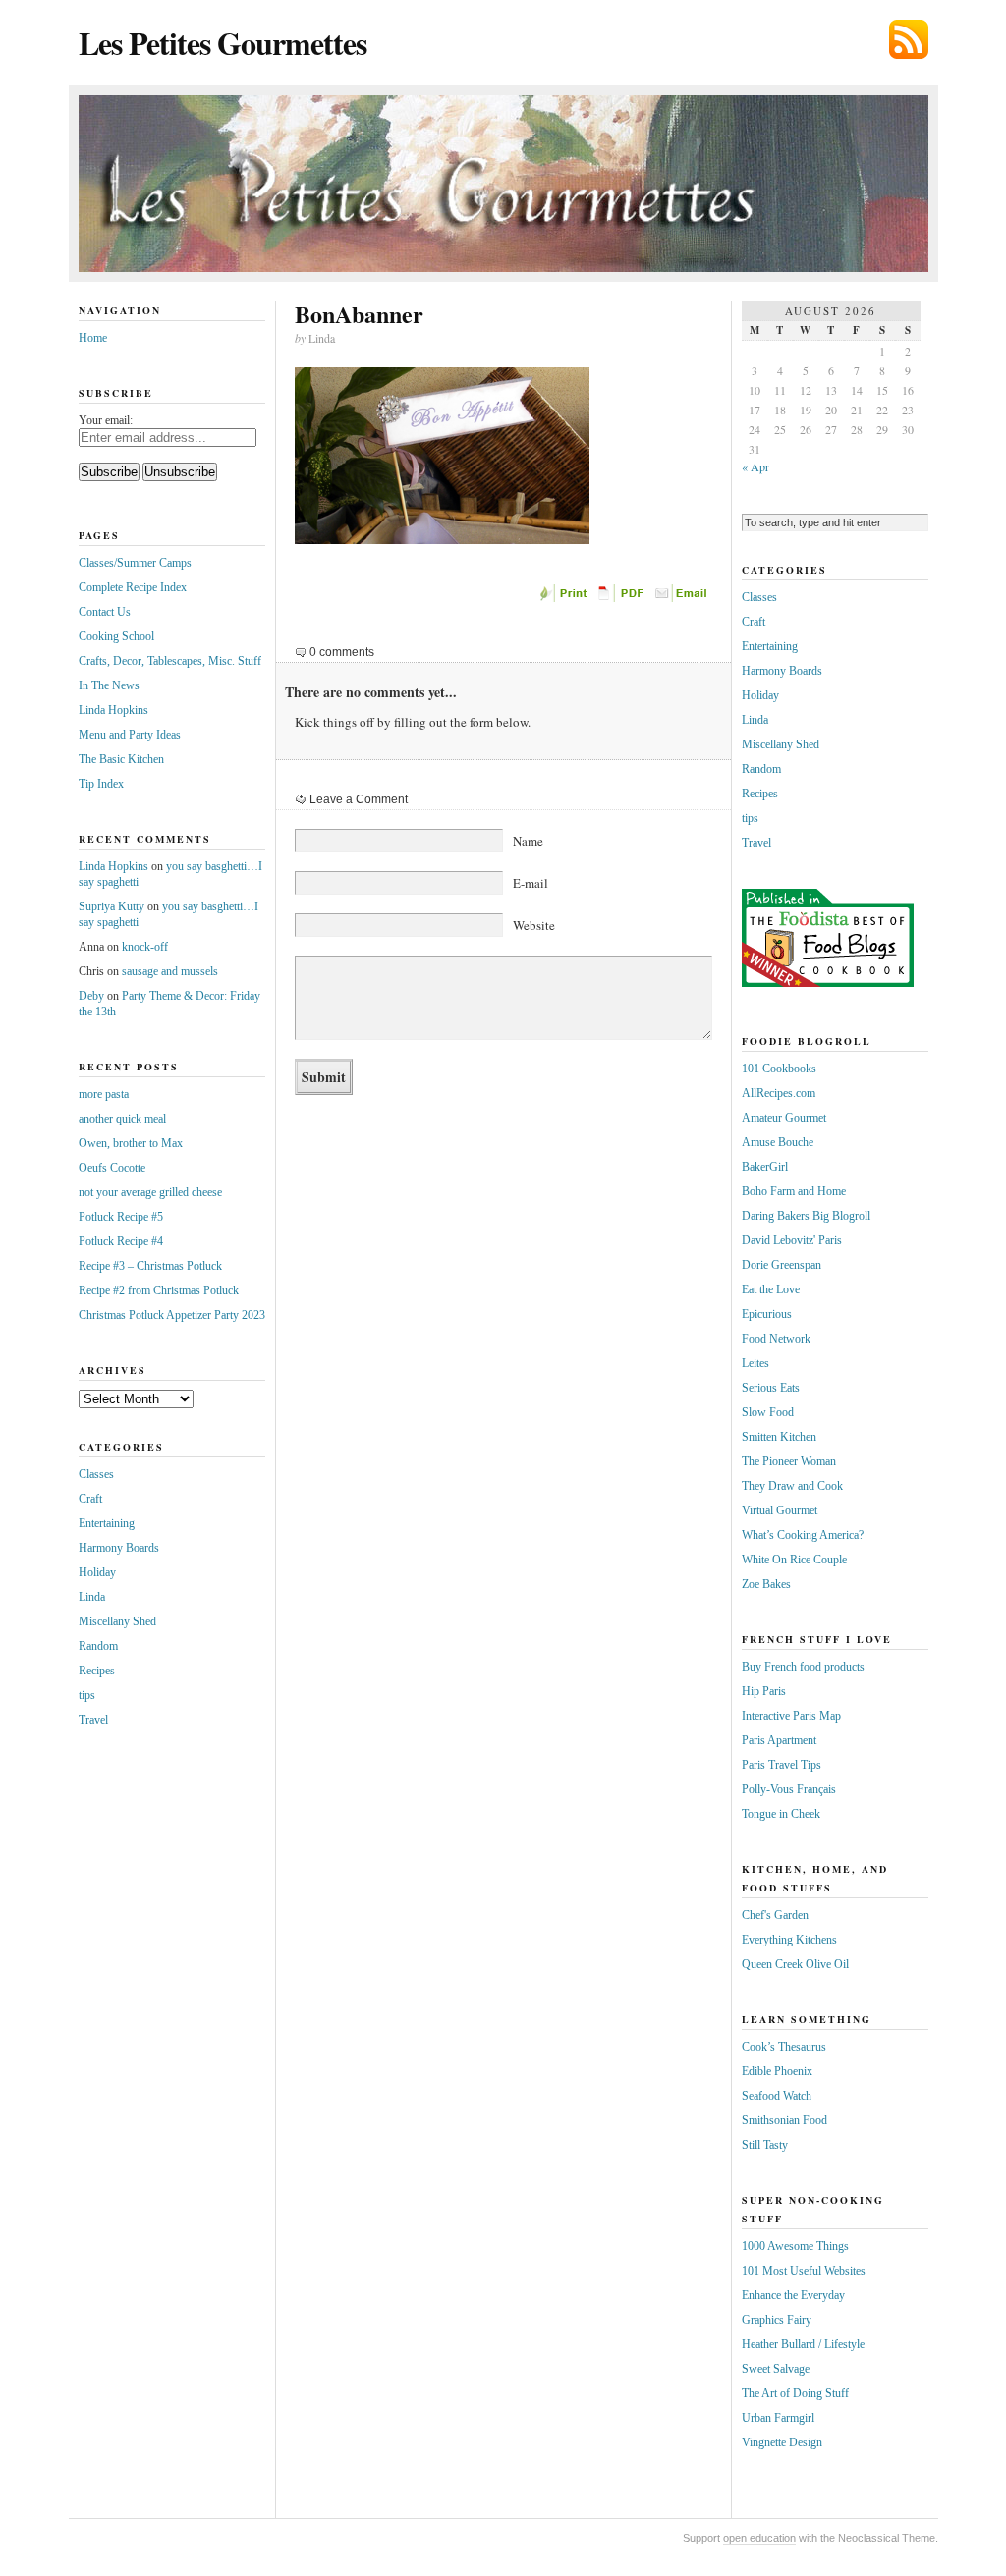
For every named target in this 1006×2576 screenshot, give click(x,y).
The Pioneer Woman (789, 1461)
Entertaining (107, 1523)
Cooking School (116, 636)
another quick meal (122, 1119)
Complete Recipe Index (133, 587)
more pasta (104, 1094)
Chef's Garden (775, 1915)
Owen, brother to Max (131, 1143)
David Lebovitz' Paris (792, 1240)
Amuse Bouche (778, 1142)
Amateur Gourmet (784, 1118)
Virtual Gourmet (780, 1510)
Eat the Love (771, 1289)
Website (534, 925)
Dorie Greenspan (782, 1265)
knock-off (145, 947)
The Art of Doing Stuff (795, 2393)
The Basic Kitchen (121, 759)
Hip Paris (764, 1691)
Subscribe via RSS (909, 39)
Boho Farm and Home (794, 1191)
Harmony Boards (119, 1548)
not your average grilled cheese (150, 1192)
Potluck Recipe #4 (121, 1241)
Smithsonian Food (784, 2120)
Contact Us (105, 612)
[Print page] (565, 598)
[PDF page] (624, 598)
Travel (93, 1720)
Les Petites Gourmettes (223, 43)
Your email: (106, 420)
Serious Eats (771, 1388)
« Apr (755, 466)
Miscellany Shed (117, 1621)
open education (759, 2538)
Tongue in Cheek (781, 1814)
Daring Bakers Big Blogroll (806, 1216)
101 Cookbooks (779, 1069)
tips (87, 1695)
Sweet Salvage (776, 2369)
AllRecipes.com (779, 1093)
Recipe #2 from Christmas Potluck (159, 1290)
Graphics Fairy (777, 2320)
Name (528, 841)
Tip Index (101, 784)
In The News (109, 685)
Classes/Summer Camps (135, 563)
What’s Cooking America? (803, 1535)
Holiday (97, 1572)
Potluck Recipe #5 (121, 1217)
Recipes (97, 1671)
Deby (91, 996)
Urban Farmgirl (778, 2418)
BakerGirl (765, 1167)
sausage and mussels (170, 971)
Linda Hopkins (113, 710)
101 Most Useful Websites (804, 2271)
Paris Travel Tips (782, 1765)
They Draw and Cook (792, 1486)
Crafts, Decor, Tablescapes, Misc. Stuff (170, 661)
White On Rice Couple (794, 1560)
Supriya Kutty (112, 906)
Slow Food (768, 1412)
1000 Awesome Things (795, 2246)
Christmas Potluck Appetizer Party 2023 (172, 1315)
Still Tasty (765, 2145)
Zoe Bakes (766, 1584)
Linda (92, 1597)
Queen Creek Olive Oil (795, 1964)
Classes (96, 1474)
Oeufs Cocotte (112, 1168)
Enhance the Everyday (793, 2295)
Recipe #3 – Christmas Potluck (150, 1266)
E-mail (531, 883)
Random (98, 1646)
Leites (755, 1363)
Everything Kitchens (789, 1940)
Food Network (776, 1339)
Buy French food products (803, 1667)
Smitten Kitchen (779, 1437)
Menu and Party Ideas (130, 735)
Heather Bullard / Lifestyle (803, 2344)
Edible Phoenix (777, 2071)
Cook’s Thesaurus (784, 2047)
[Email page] (683, 598)
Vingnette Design (782, 2442)
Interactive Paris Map (791, 1716)
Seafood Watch (777, 2096)
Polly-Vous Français (789, 1789)
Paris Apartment (779, 1740)
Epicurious (767, 1314)
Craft (90, 1499)
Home (93, 338)
